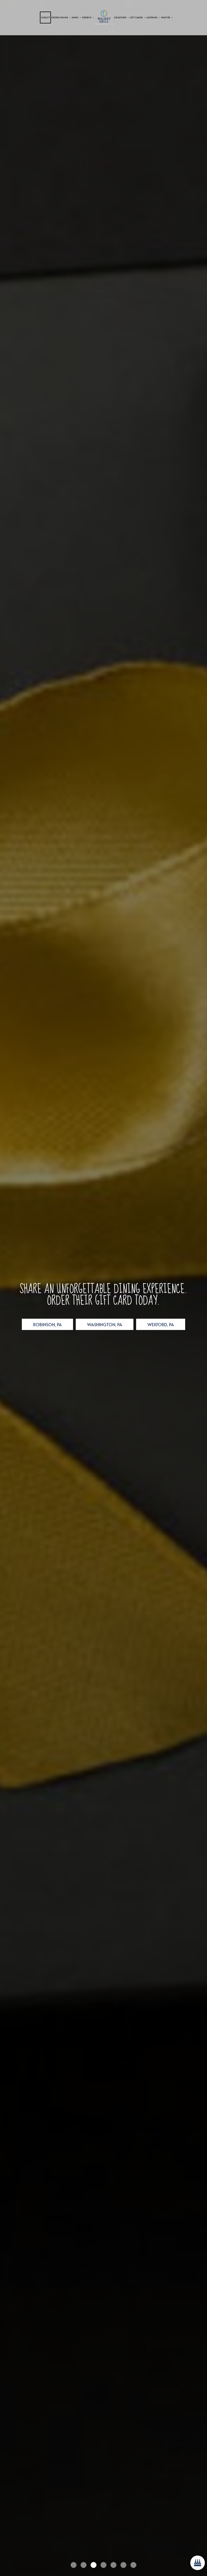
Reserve (87, 17)
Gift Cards (137, 17)
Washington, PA (99, 1326)
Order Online (60, 17)
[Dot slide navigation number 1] (74, 2565)
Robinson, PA (42, 1326)
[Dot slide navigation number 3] (94, 2565)
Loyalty (45, 17)
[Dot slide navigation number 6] (123, 2565)
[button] (12, 2561)
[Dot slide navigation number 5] (113, 2565)
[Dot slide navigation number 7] (133, 2565)
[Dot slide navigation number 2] (84, 2565)
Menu (75, 17)
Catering (152, 17)
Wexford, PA (155, 1326)
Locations (120, 17)
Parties (166, 17)
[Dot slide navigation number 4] (103, 2565)
